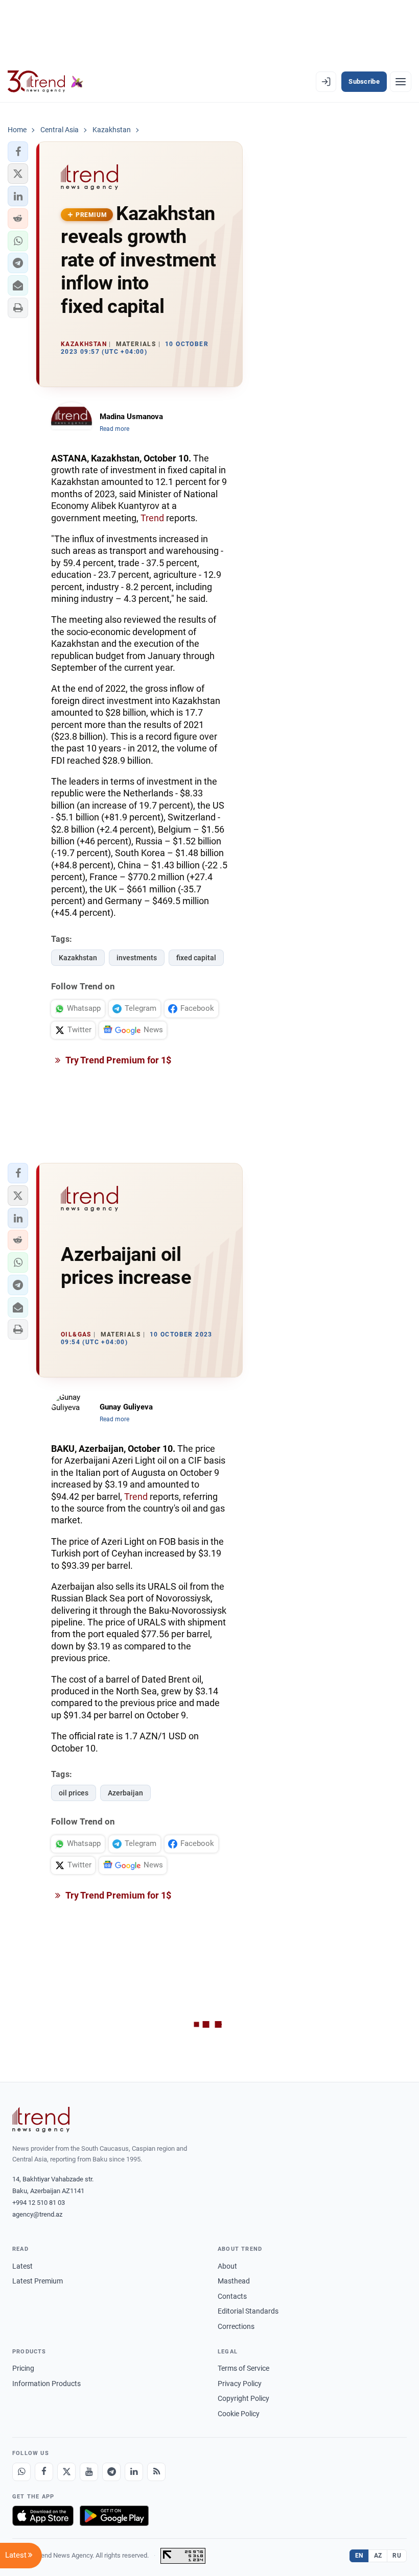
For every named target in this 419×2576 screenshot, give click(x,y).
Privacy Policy (240, 2384)
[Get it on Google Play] (114, 2516)
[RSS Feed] (156, 2472)
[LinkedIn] (134, 2472)
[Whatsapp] (21, 2472)
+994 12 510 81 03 (39, 2203)
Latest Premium (38, 2281)
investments (137, 958)
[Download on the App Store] (43, 2516)
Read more (114, 429)
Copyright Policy (243, 2398)
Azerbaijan (125, 1793)
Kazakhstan (78, 958)
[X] (66, 2472)
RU (397, 2556)
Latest (22, 2266)
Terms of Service (243, 2368)
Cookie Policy (239, 2414)
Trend (152, 518)
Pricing (23, 2368)
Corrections (236, 2326)
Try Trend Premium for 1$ (118, 1060)
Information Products (46, 2384)
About (227, 2266)
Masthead (234, 2281)
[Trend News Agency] (41, 2120)
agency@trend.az (37, 2214)
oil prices (74, 1793)
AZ (378, 2556)
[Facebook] (44, 2472)
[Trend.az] (45, 82)
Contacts (232, 2296)
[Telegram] (111, 2472)
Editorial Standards (248, 2311)
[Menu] (401, 82)
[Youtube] (89, 2472)
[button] (18, 152)
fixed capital (196, 958)
